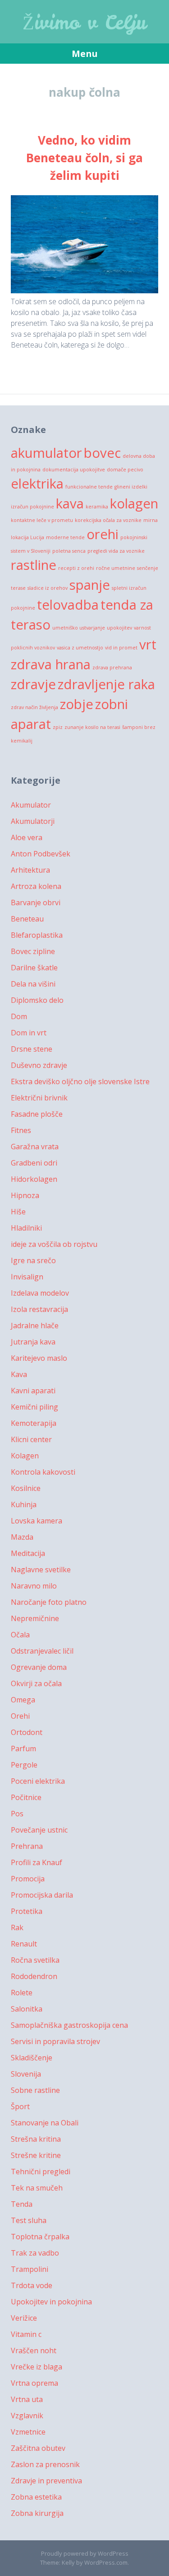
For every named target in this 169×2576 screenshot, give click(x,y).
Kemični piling (34, 1407)
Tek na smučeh (37, 2188)
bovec (102, 453)
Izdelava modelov (40, 1293)
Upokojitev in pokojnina (51, 2302)
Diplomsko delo (37, 1000)
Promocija (28, 1879)
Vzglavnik (27, 2416)
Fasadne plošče (37, 1114)
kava (70, 503)
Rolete (22, 1993)
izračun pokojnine (32, 507)
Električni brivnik (39, 1098)
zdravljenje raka (106, 684)
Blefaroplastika (37, 935)
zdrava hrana (51, 664)
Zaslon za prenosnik (45, 2464)
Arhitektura (30, 870)
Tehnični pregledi (41, 2172)
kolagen (134, 503)
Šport (20, 2106)
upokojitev (119, 628)
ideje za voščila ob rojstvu (54, 1244)
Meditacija (28, 1553)
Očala (20, 1635)
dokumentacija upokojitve (74, 470)
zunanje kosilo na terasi (92, 727)
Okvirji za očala (36, 1683)
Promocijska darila (42, 1895)
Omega (23, 1700)
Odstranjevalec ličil (42, 1651)
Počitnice (26, 1797)
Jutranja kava (33, 1342)
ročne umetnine (116, 568)
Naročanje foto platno (49, 1602)
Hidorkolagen (34, 1179)
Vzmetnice (28, 2432)
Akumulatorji (33, 821)
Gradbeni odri (34, 1163)
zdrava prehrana (112, 668)
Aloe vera (27, 837)
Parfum (23, 1749)
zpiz (58, 727)
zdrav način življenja (34, 707)
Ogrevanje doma (39, 1667)
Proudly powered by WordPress (85, 2553)
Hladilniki (26, 1228)
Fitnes (21, 1130)
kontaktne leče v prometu (42, 520)
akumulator (46, 453)
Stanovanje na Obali (45, 2123)
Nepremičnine (35, 1618)
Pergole (24, 1765)
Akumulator (31, 805)
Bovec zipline (33, 951)
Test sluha (29, 2220)
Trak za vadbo (35, 2253)
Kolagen (25, 1456)
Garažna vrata (35, 1147)
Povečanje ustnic (39, 1830)
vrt (148, 644)
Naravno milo (34, 1586)
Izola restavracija (39, 1309)
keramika (97, 507)
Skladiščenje (32, 2058)
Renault (24, 1944)
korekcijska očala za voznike (108, 520)
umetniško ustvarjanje (79, 628)
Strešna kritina (36, 2139)
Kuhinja (24, 1504)
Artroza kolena (36, 886)
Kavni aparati (33, 1391)
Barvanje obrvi (36, 903)
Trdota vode (32, 2285)
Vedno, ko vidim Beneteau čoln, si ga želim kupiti (84, 158)
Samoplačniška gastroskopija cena (69, 2025)
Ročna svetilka (35, 1960)
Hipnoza (25, 1195)
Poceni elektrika (38, 1781)
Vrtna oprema (34, 2383)
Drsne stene (32, 1049)
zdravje (33, 684)
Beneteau (27, 919)
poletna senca (69, 551)
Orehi (20, 1716)
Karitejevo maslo (39, 1358)
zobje (77, 704)
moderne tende (65, 537)
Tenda (22, 2204)
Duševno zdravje (39, 1065)
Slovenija (26, 2074)
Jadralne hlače (35, 1326)
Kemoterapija (34, 1423)
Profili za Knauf (37, 1862)
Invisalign (27, 1277)
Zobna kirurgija (37, 2513)
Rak (17, 1927)
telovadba (68, 605)
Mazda (22, 1537)
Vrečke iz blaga (37, 2367)
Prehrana (27, 1846)
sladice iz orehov (48, 588)
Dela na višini (33, 984)
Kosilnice (26, 1488)
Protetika (27, 1911)
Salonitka (27, 2009)
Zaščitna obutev (38, 2448)
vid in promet (121, 648)
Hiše (18, 1212)
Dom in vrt (29, 1033)
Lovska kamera (37, 1521)
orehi (103, 534)
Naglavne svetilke (41, 1570)
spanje (90, 585)
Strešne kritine (36, 2155)
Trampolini (30, 2269)
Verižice (24, 2318)
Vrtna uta (27, 2399)
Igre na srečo (33, 1260)
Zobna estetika (36, 2497)
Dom (19, 1016)
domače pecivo (125, 470)
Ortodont (27, 1732)
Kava (19, 1374)
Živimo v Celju (84, 23)
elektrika (37, 484)
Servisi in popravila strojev (55, 2041)
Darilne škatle (34, 968)
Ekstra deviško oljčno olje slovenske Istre (80, 1081)
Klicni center (31, 1439)
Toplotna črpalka (40, 2237)
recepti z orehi (76, 568)
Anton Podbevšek (41, 854)
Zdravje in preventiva (46, 2481)
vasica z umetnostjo (80, 648)
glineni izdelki (131, 487)
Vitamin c (26, 2334)
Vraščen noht (34, 2350)
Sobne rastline (35, 2090)
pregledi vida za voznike (116, 551)
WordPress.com (106, 2562)
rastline (34, 565)
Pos (17, 1814)
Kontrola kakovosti (43, 1472)
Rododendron (34, 1976)
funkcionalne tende (89, 487)
